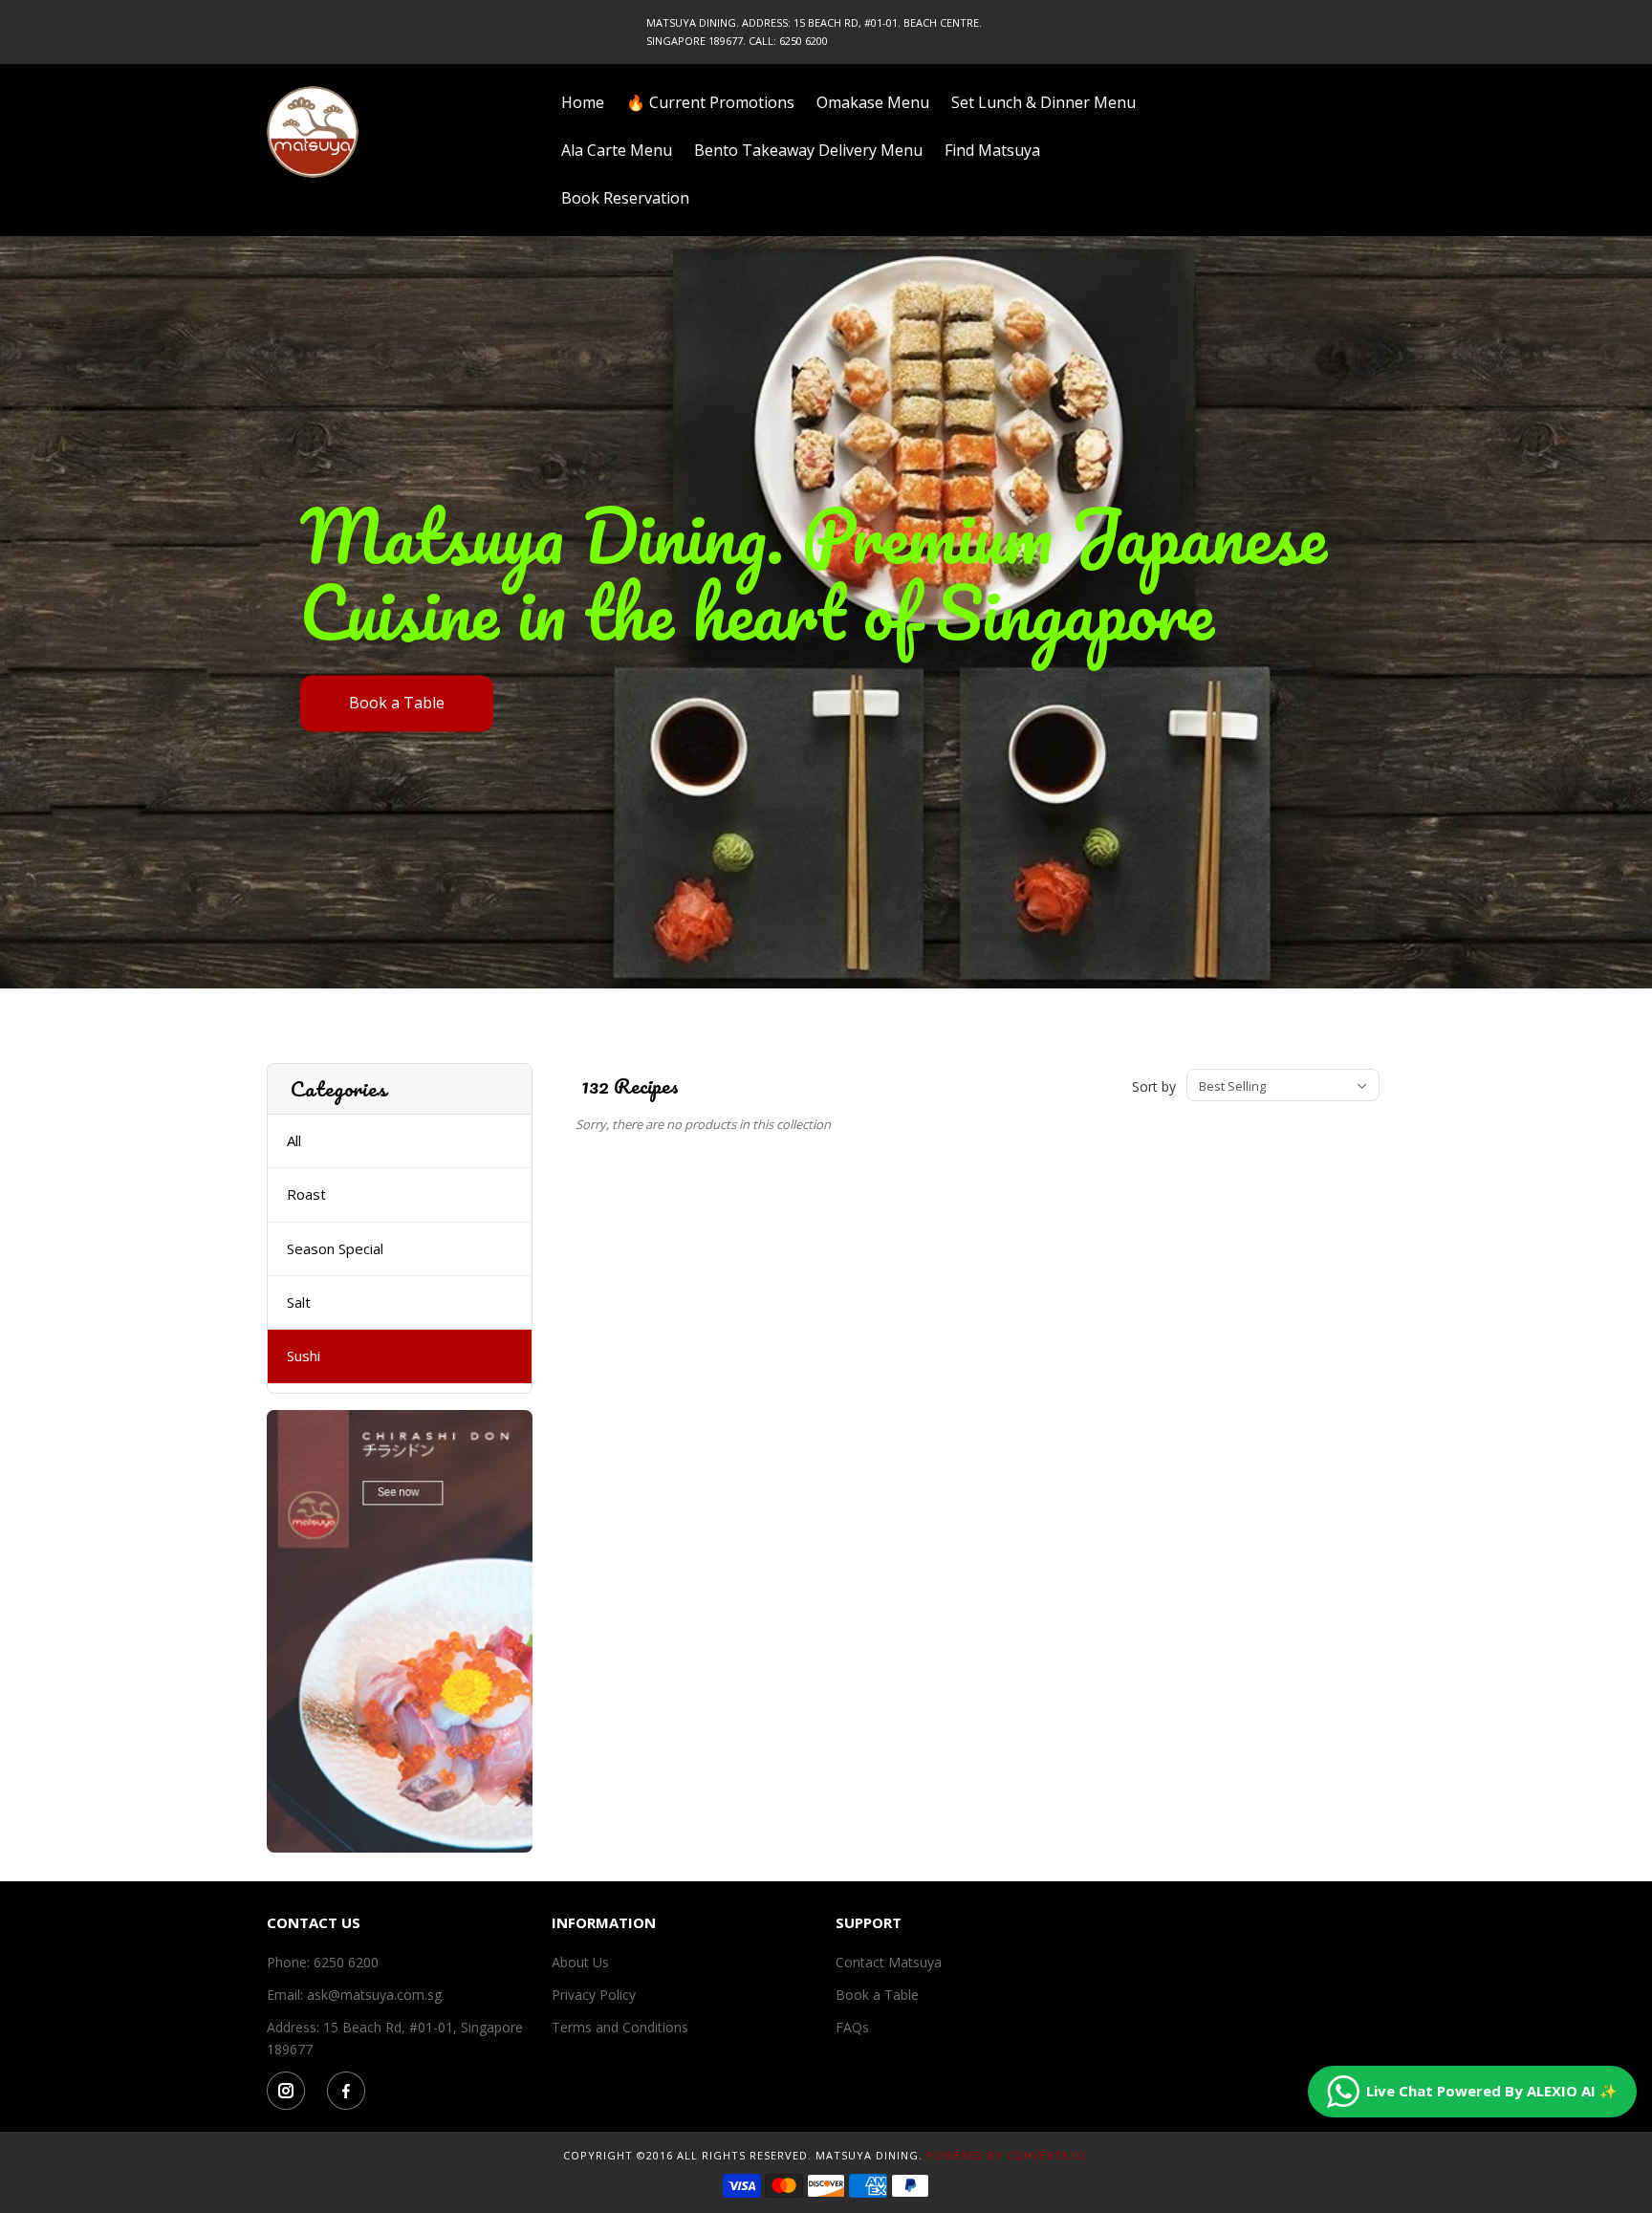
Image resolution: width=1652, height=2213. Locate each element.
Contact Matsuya (889, 1962)
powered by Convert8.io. (1008, 2155)
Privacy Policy (594, 1995)
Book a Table (397, 703)
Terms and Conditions (620, 2027)
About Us (580, 1962)
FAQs (852, 2027)
